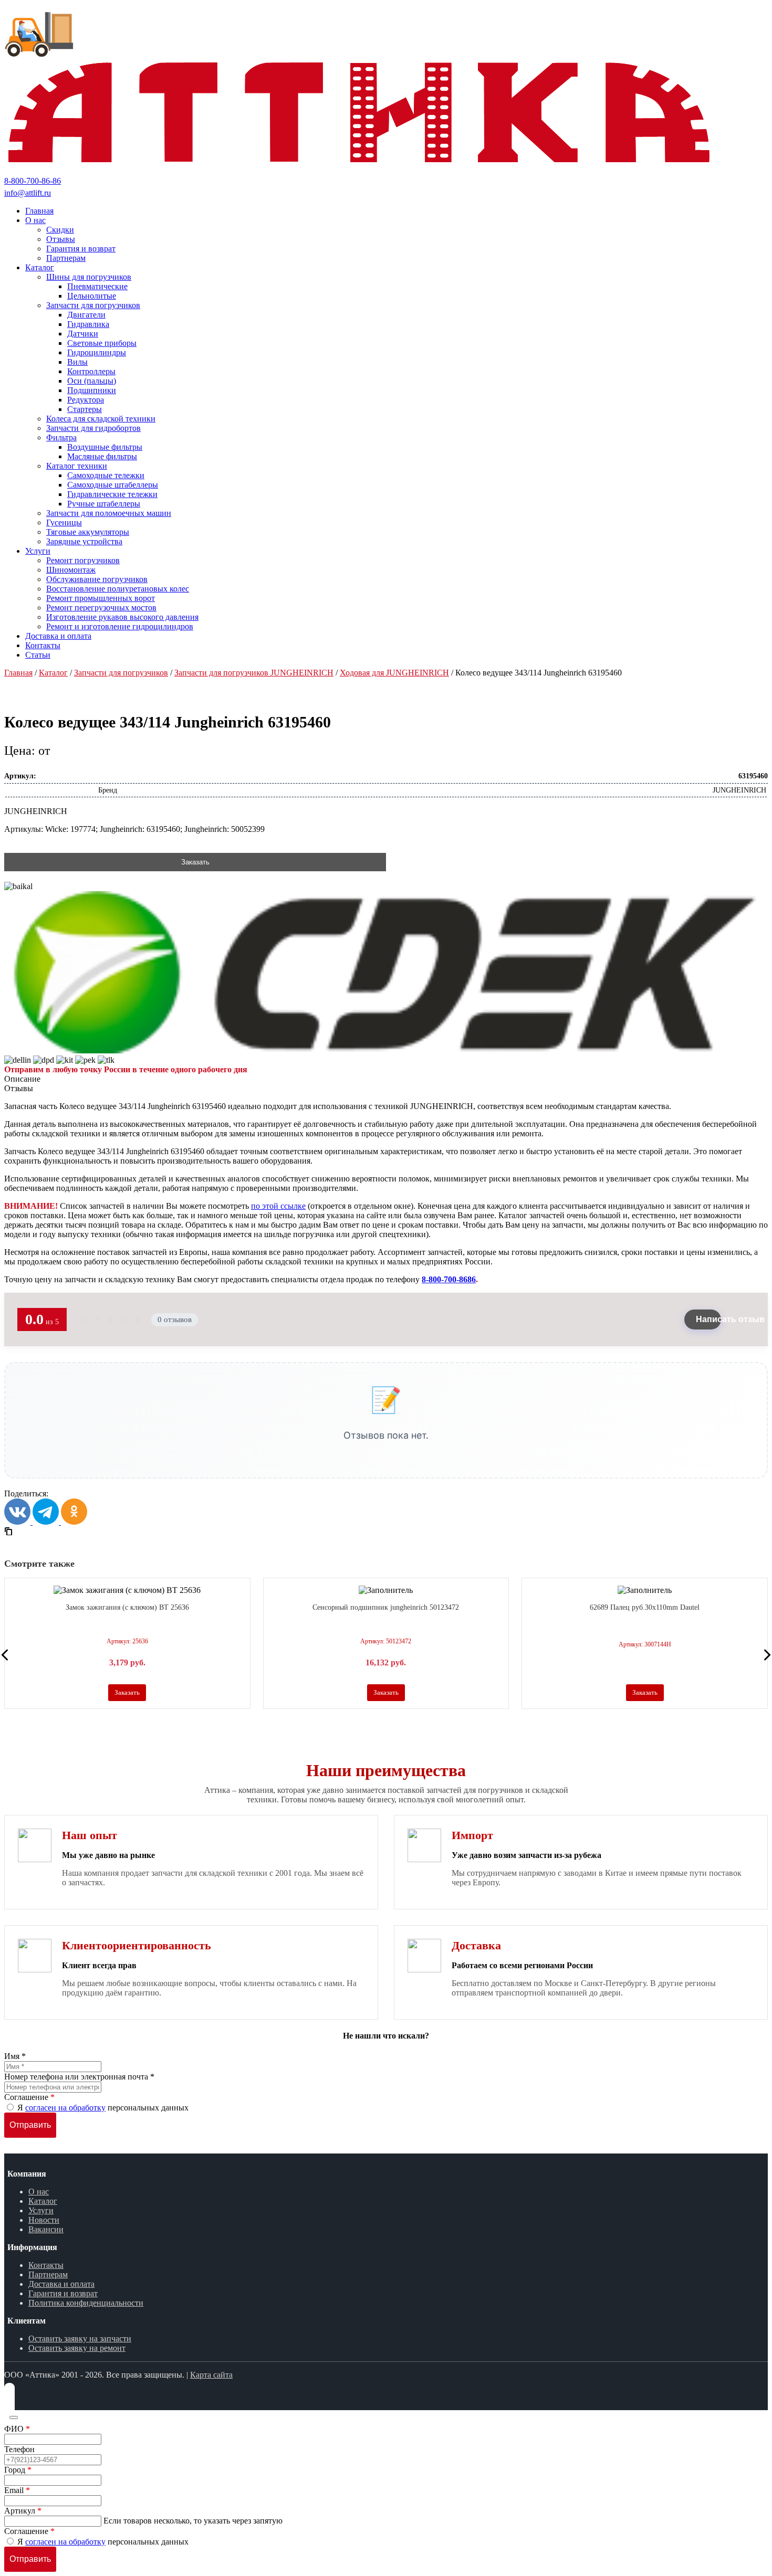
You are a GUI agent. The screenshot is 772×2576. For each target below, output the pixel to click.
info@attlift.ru (28, 193)
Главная (18, 673)
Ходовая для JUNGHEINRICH (394, 673)
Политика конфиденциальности (86, 2303)
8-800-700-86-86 (33, 181)
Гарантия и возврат (63, 2293)
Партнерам (48, 2274)
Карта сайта (211, 2375)
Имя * (15, 2056)
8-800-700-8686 (449, 1279)
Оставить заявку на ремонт (77, 2348)
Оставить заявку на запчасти (80, 2339)
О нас (39, 2192)
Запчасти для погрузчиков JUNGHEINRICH (254, 673)
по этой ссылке (278, 1206)
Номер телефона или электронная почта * (79, 2077)
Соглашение (29, 2097)
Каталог (53, 673)
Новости (44, 2220)
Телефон (19, 2449)
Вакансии (46, 2229)
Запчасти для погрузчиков (121, 673)
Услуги (41, 2210)
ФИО (17, 2429)
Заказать (195, 862)
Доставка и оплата (61, 2284)
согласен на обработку (65, 2108)
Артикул (23, 2511)
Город (18, 2470)
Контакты (46, 2265)
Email (17, 2490)
